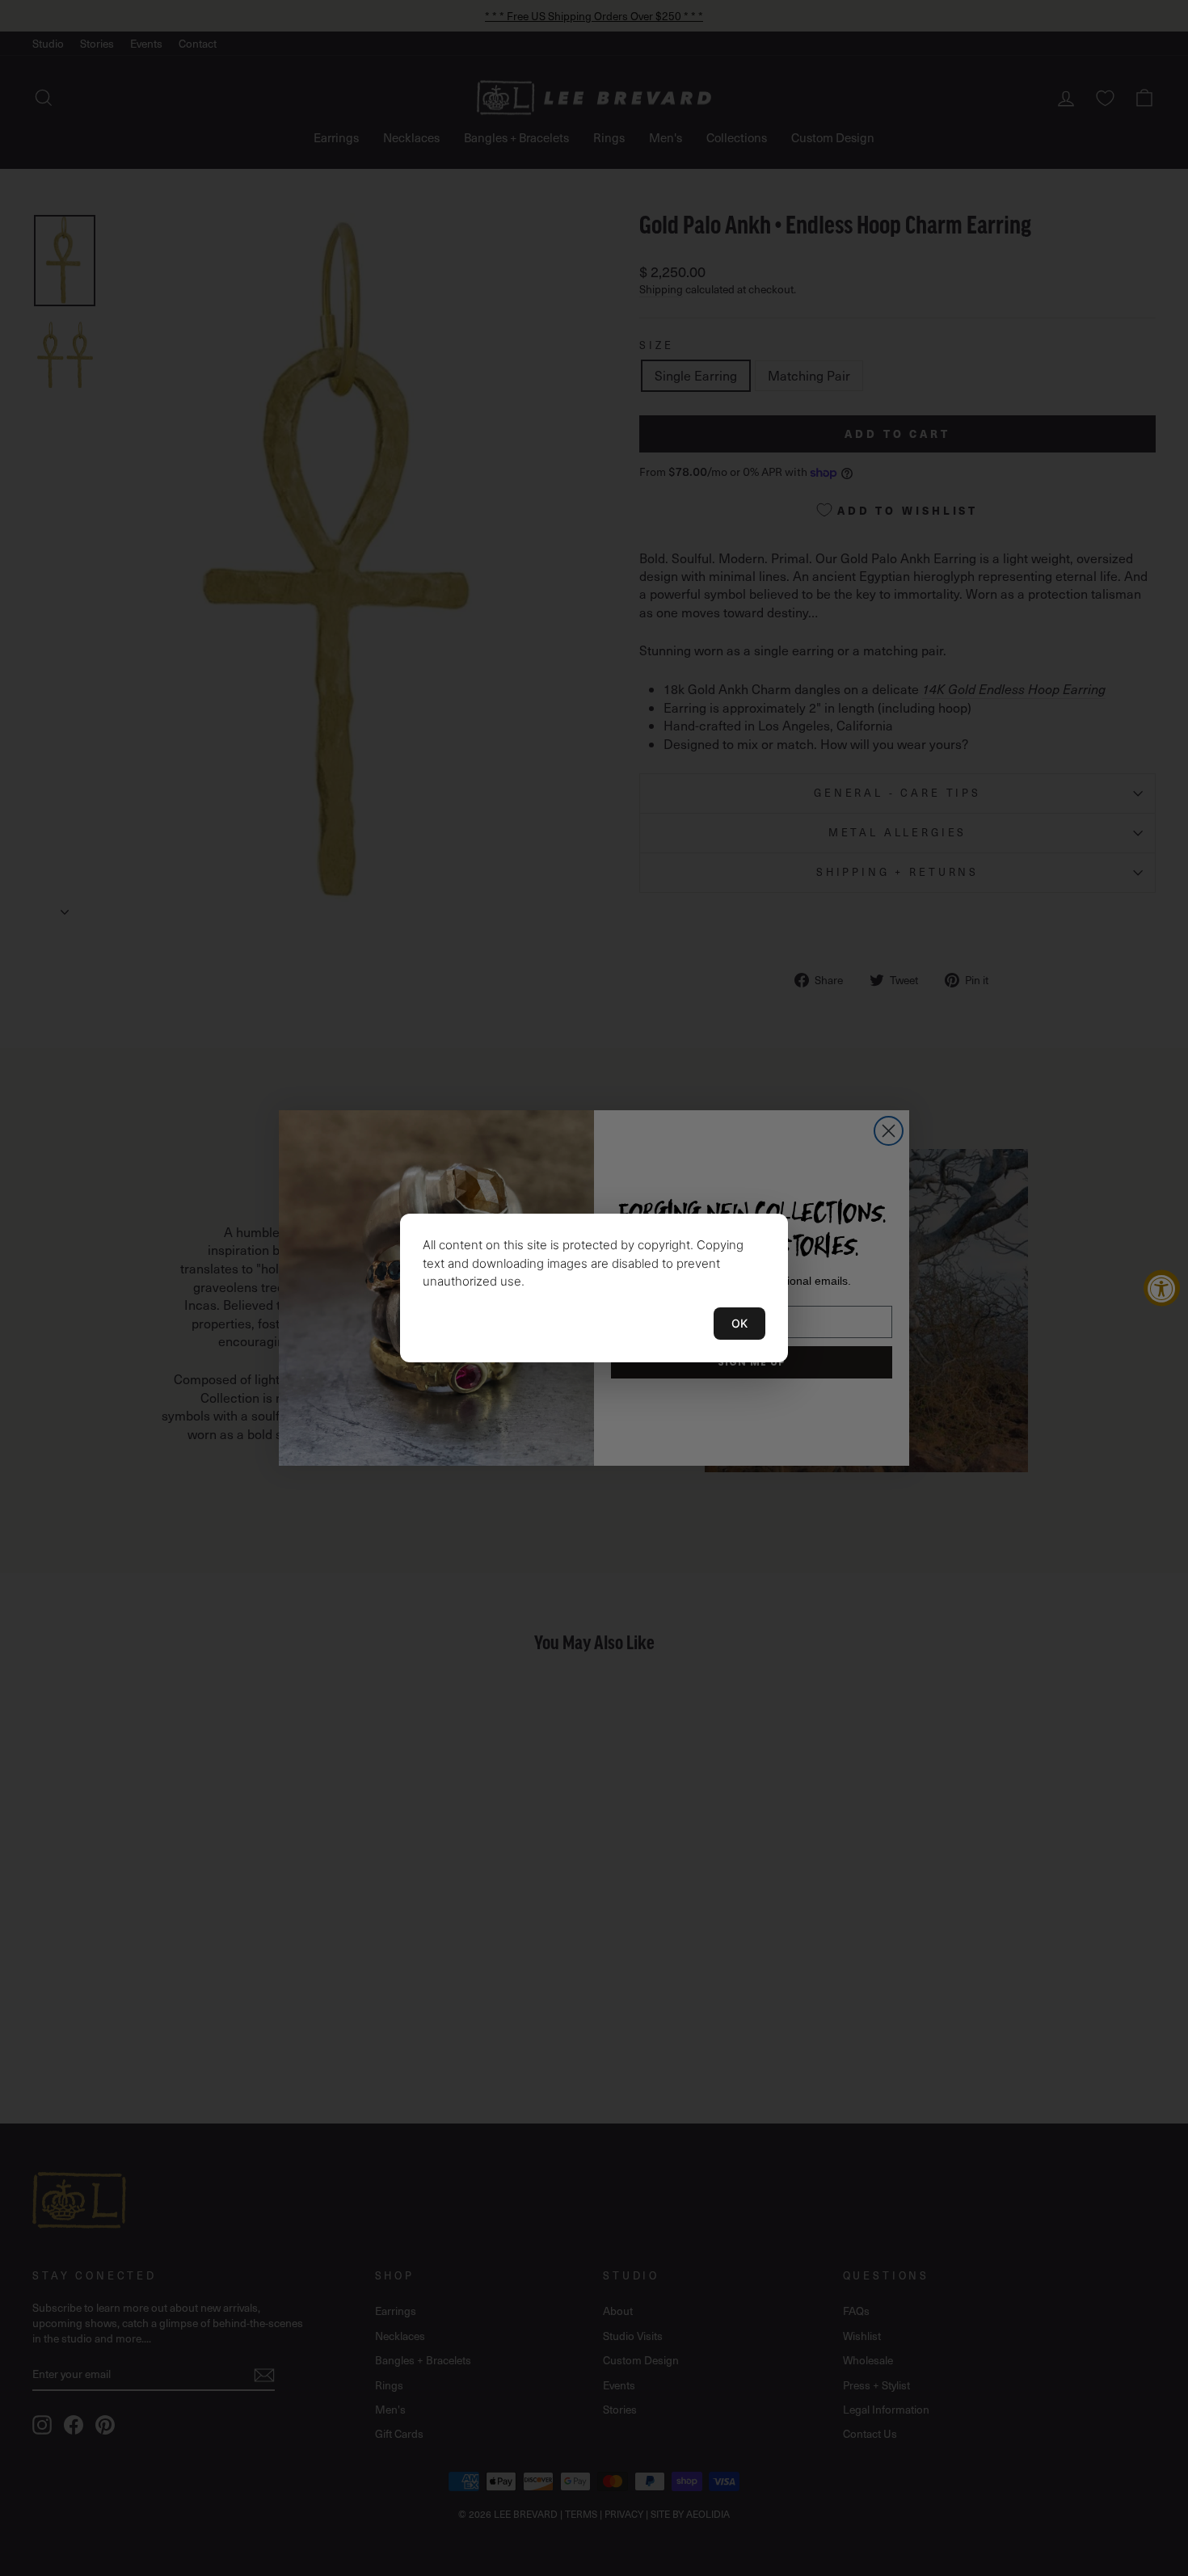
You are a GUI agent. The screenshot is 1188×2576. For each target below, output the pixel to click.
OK (739, 1323)
